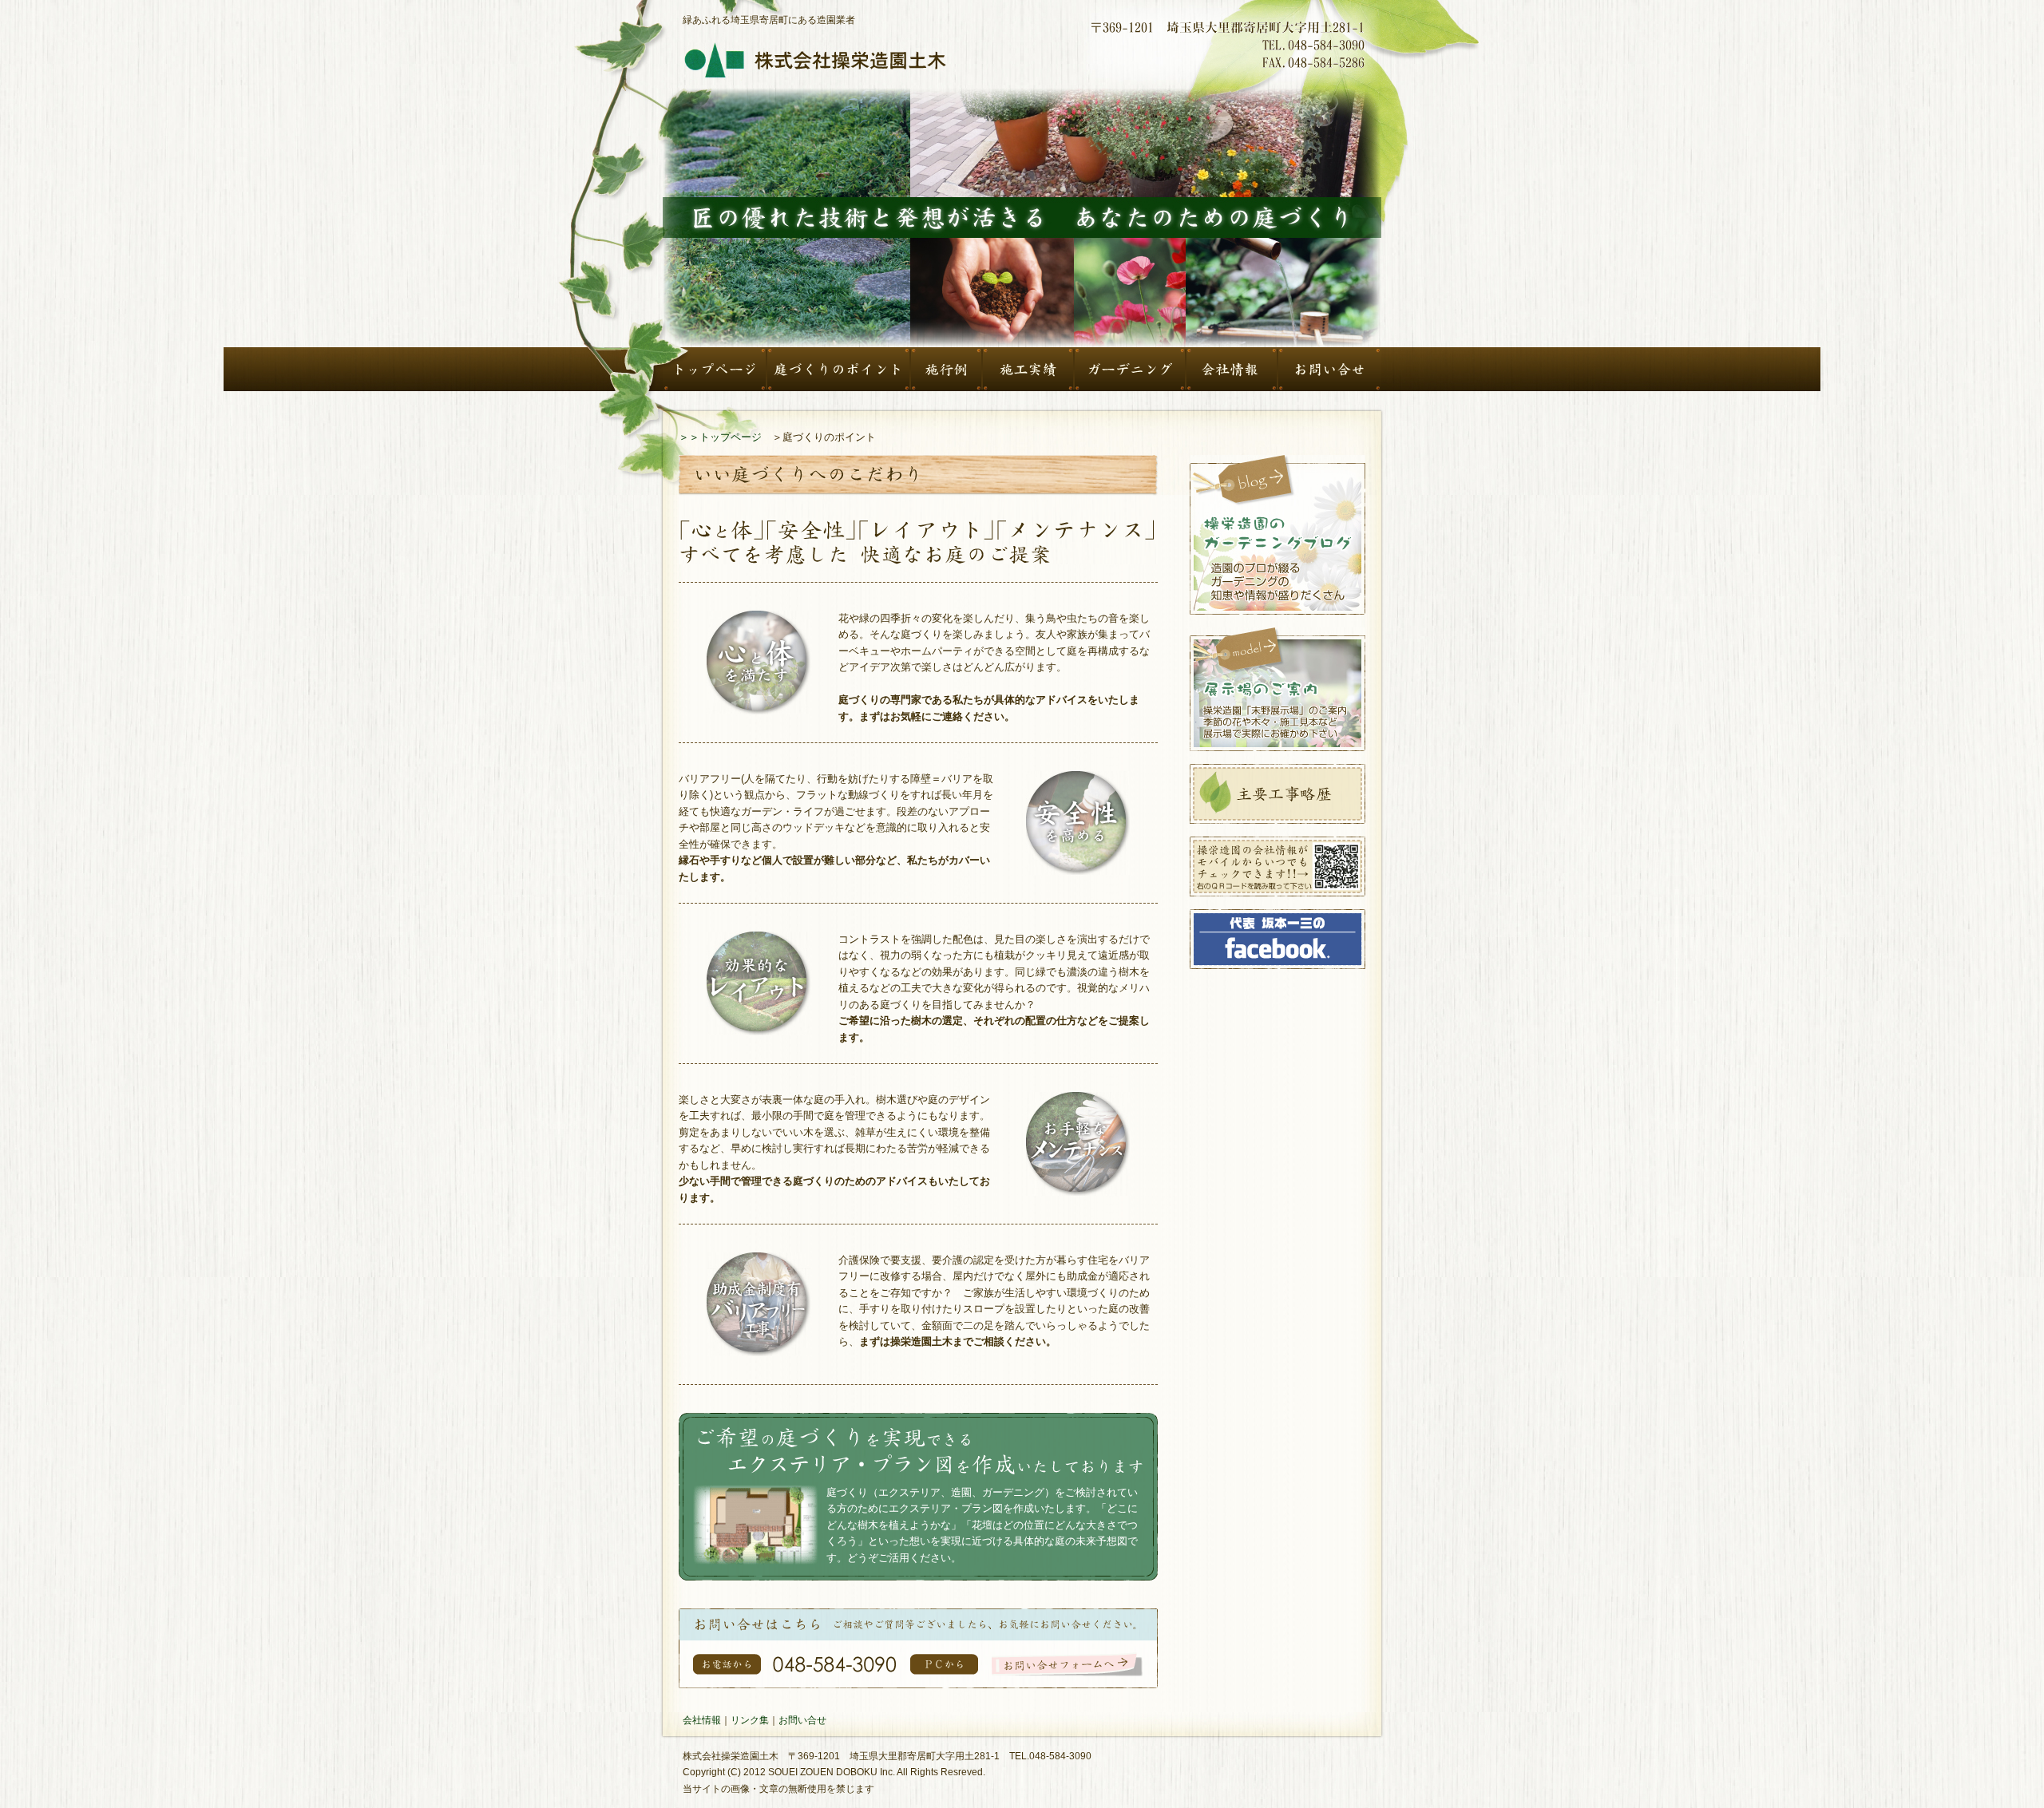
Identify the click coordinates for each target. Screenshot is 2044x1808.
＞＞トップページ (720, 437)
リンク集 (750, 1720)
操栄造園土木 (814, 61)
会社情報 (702, 1720)
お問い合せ (802, 1720)
